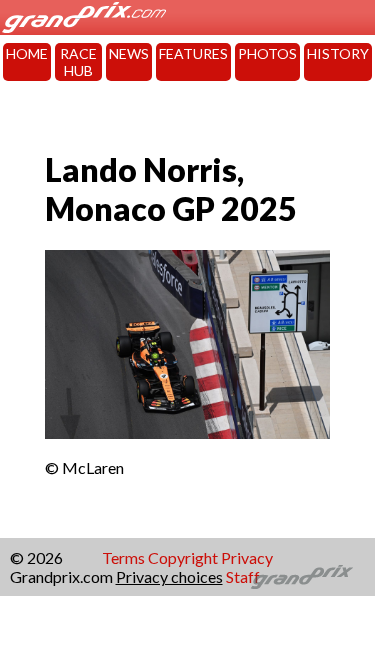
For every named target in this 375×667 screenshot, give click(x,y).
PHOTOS (267, 53)
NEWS (129, 53)
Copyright (183, 557)
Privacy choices (169, 576)
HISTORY (338, 53)
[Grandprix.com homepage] (302, 577)
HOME (27, 53)
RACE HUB (78, 62)
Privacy (247, 557)
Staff (243, 576)
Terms (123, 557)
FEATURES (193, 53)
